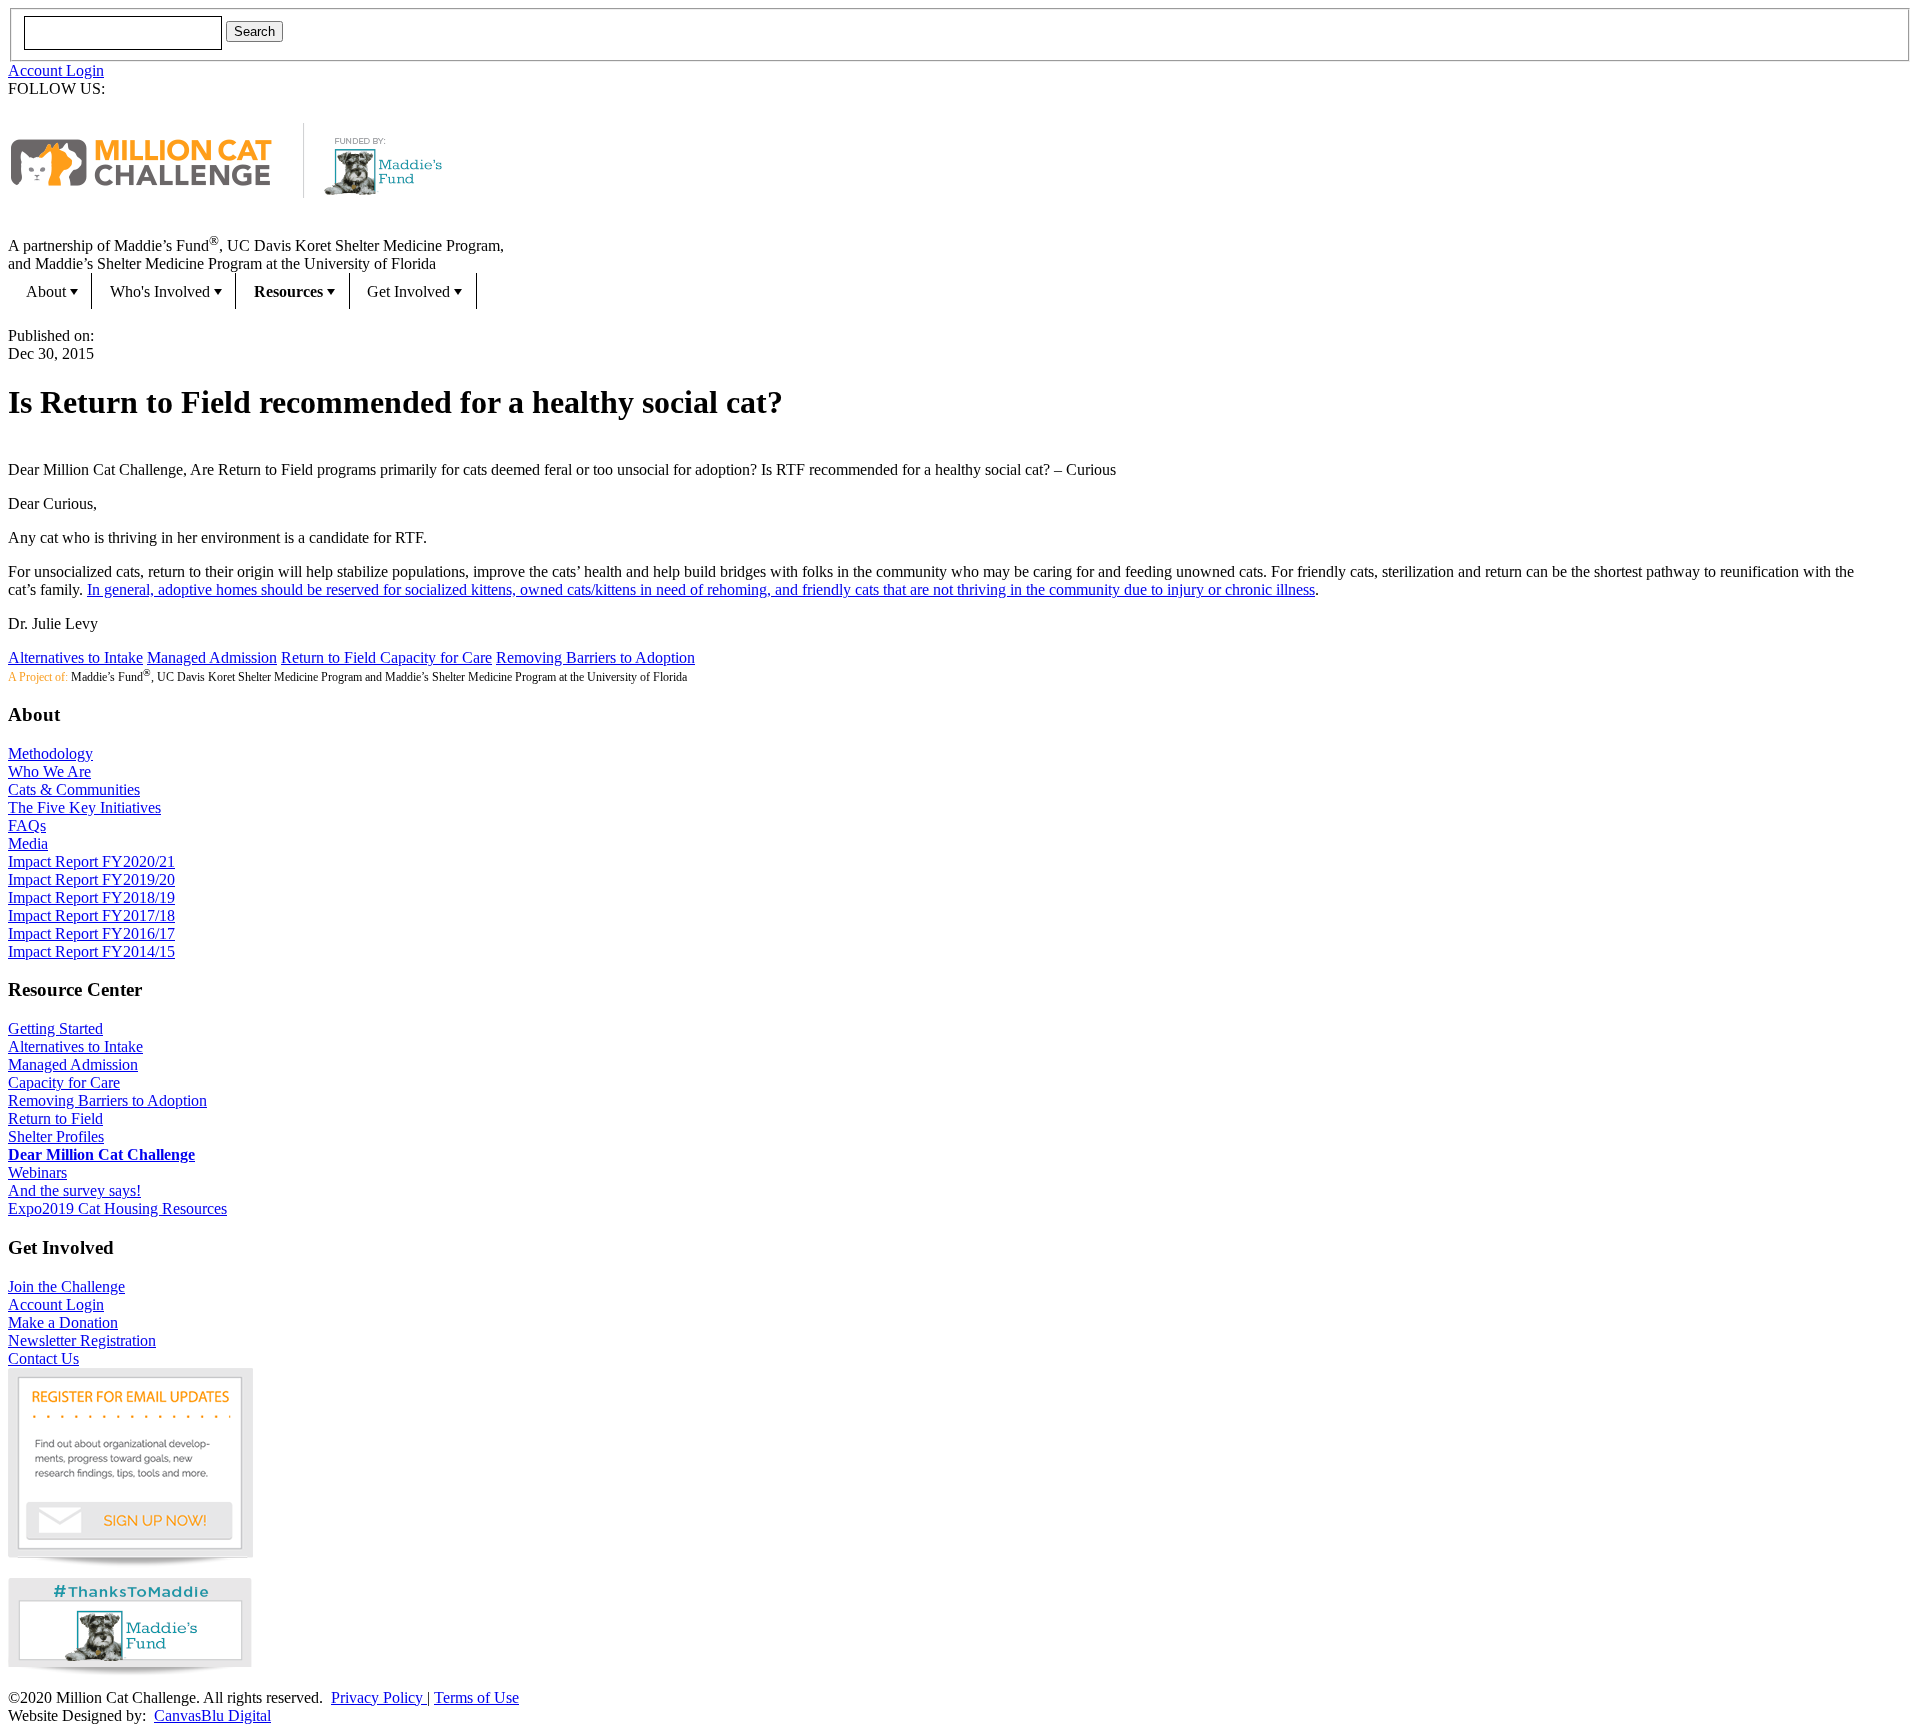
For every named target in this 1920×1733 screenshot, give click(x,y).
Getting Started (55, 1028)
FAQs (27, 825)
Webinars (37, 1172)
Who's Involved (160, 291)
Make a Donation (63, 1322)
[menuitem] (50, 291)
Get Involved (408, 291)
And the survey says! (74, 1190)
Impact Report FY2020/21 (91, 861)
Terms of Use (476, 1697)
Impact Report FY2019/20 (91, 879)
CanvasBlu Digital (212, 1715)
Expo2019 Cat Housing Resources (117, 1208)
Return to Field (330, 657)
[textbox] (123, 33)
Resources (288, 291)
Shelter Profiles (56, 1136)
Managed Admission (212, 657)
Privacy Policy (379, 1697)
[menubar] (960, 291)
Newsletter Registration (82, 1340)
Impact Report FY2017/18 (91, 915)
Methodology (50, 753)
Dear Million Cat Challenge (101, 1154)
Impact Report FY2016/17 (91, 933)
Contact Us (43, 1358)
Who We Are (49, 771)
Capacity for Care (436, 657)
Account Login (56, 70)
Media (28, 843)
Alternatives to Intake (75, 657)
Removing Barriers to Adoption (595, 657)
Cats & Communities (74, 789)
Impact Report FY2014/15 (91, 951)
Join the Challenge (66, 1286)
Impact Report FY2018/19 (91, 897)
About (46, 291)
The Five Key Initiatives (84, 807)
